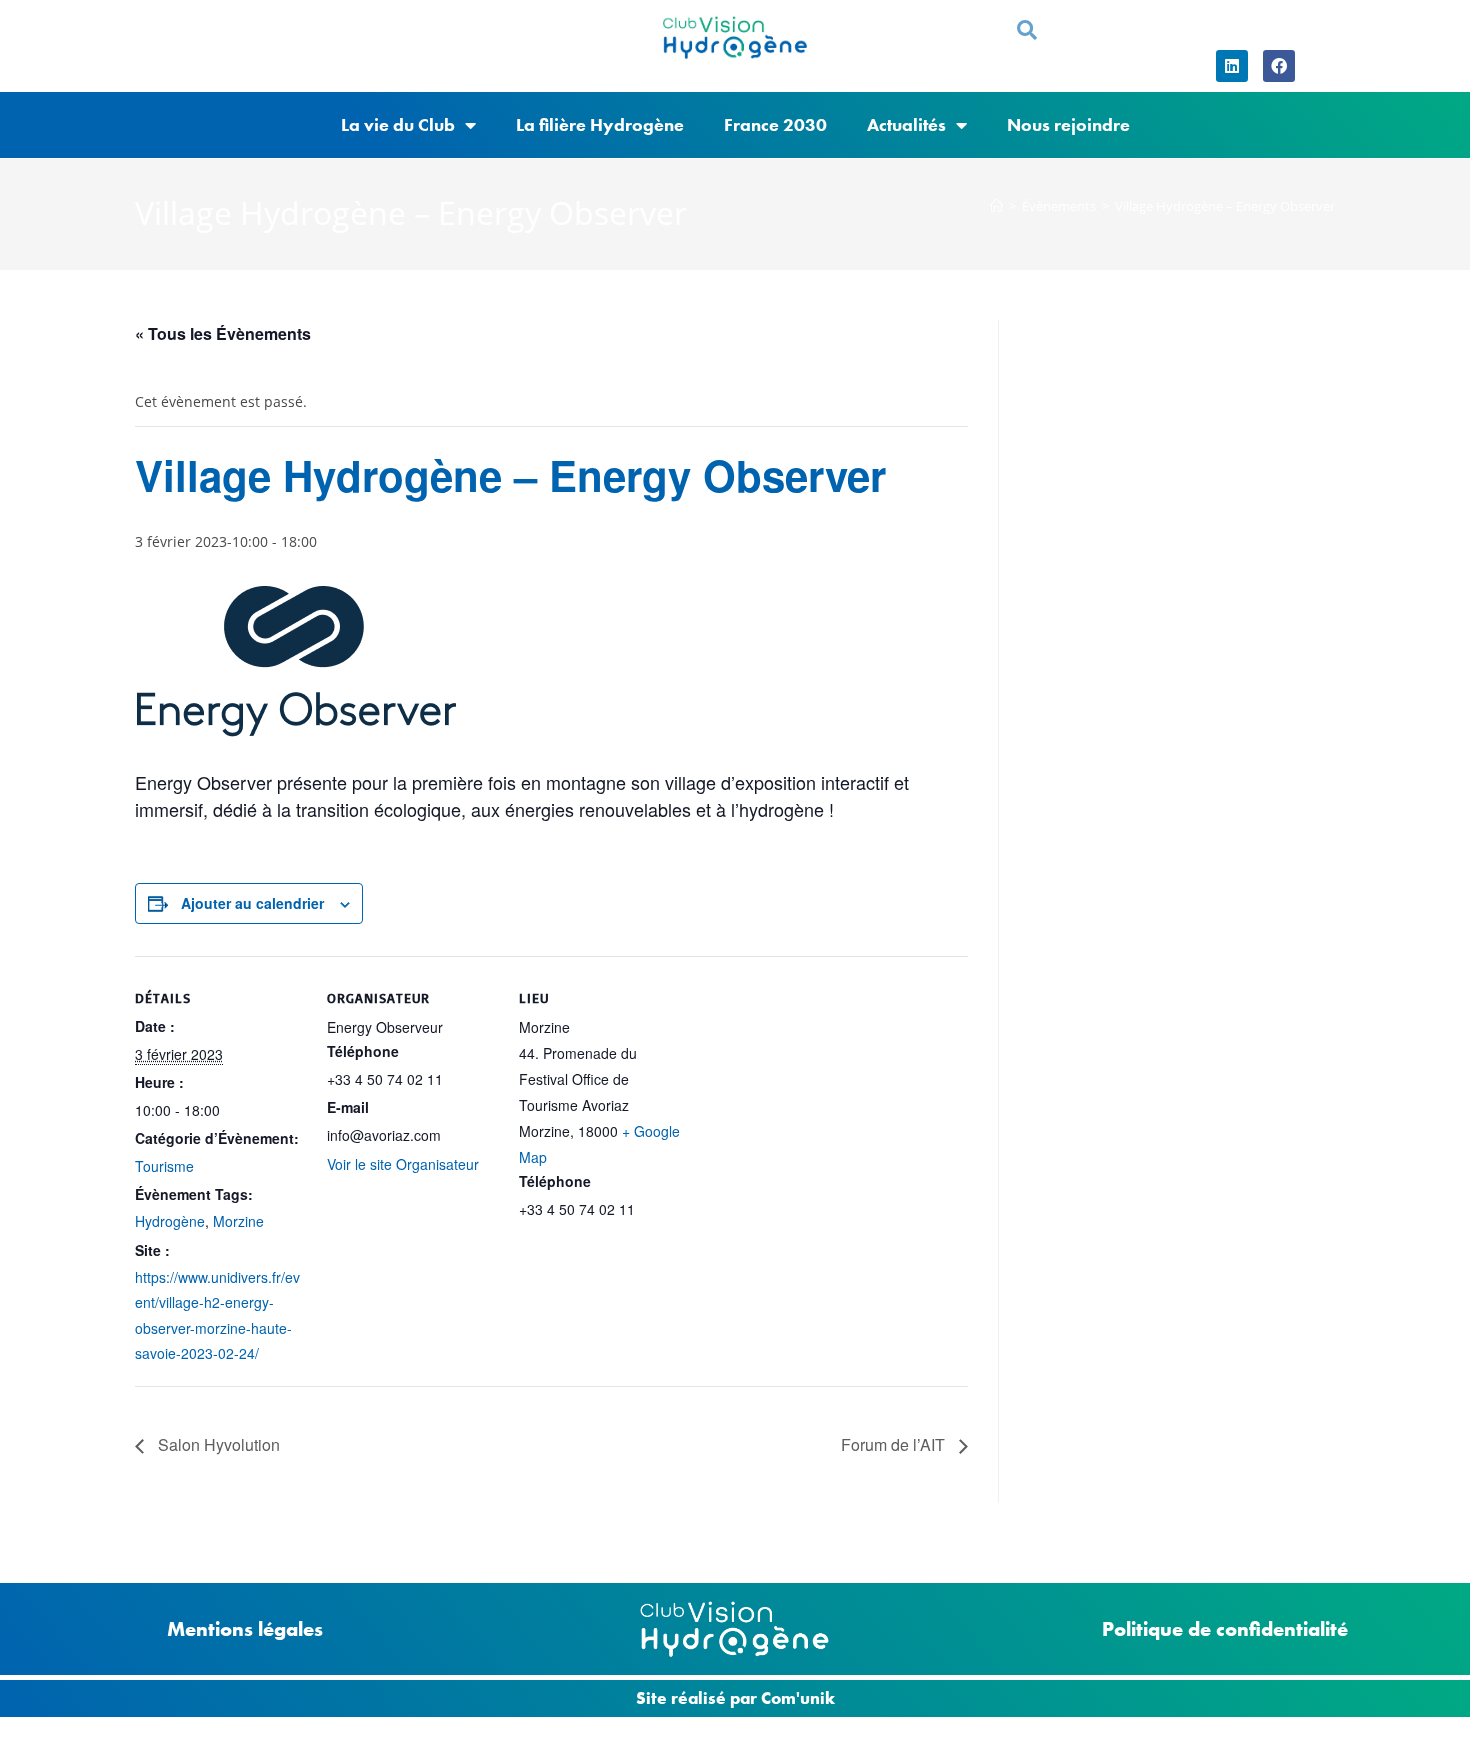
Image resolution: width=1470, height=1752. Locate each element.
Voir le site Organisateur (403, 1164)
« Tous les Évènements (223, 333)
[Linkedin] (1232, 66)
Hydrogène (170, 1221)
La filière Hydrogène (600, 124)
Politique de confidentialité (1225, 1629)
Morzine (238, 1221)
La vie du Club (398, 124)
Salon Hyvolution (217, 1444)
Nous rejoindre (1068, 124)
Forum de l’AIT (895, 1444)
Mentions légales (245, 1629)
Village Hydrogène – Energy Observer (1225, 206)
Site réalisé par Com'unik (735, 1698)
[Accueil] (996, 206)
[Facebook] (1279, 66)
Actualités (906, 124)
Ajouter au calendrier (252, 903)
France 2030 (775, 124)
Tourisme (164, 1166)
